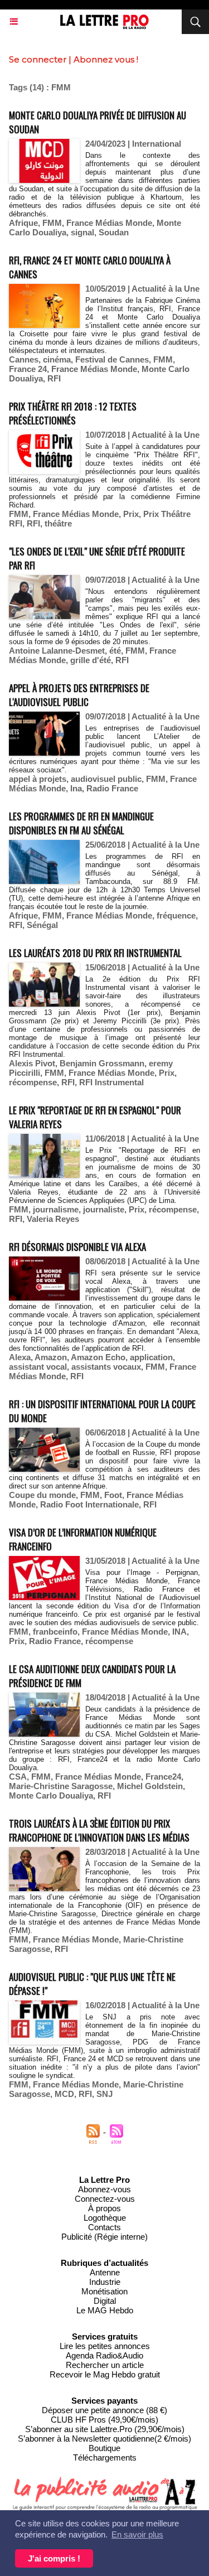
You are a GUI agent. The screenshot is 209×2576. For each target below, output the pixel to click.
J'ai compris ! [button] (54, 2558)
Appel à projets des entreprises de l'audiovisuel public (79, 695)
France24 (163, 1777)
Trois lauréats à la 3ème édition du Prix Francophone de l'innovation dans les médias (99, 1830)
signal (82, 232)
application (151, 1357)
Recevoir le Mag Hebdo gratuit (105, 2374)
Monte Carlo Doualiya (51, 1796)
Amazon (51, 1357)
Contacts (104, 2227)
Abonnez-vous (104, 2189)
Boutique (104, 2448)
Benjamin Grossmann (102, 1063)
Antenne (105, 2272)
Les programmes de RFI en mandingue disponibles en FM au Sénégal (81, 823)
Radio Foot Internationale (89, 1504)
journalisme (56, 1209)
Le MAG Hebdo (105, 2310)
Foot (113, 1495)
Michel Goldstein (150, 1786)
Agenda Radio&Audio (104, 2355)
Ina (76, 788)
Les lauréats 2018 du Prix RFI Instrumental (95, 953)
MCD (64, 2094)
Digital (105, 2301)
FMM (52, 223)
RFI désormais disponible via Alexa (77, 1247)
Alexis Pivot (32, 1063)
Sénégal (42, 925)
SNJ (104, 2094)
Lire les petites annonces (105, 2346)
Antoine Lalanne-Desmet (57, 651)
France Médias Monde (109, 223)
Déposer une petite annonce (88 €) (104, 2410)
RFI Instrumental (111, 1082)
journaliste (104, 1209)
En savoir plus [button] (137, 2534)
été (115, 651)
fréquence (176, 915)
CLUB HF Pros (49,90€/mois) (104, 2420)
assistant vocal (38, 1367)
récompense (33, 1082)
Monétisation (104, 2291)
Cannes (24, 359)
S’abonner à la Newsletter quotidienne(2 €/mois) (104, 2439)
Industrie (105, 2282)
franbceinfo (55, 1632)
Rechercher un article (105, 2365)
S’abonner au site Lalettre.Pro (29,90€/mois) (105, 2429)
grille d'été (91, 660)
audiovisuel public (106, 779)
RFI (54, 378)
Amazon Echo (98, 1357)
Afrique (23, 223)
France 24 (28, 369)
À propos (104, 2208)
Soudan (114, 232)
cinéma (57, 359)
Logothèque (105, 2218)
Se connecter (38, 59)
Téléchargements (105, 2457)
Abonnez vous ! (106, 59)
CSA (18, 1777)
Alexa (20, 1357)
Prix (131, 514)
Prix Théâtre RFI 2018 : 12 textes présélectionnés (73, 413)
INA (179, 1632)
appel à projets (38, 779)
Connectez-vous (105, 2199)
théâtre (58, 523)
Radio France (112, 788)
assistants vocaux (106, 1367)
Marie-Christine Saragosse (61, 1786)
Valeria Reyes (53, 1219)
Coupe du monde (42, 1495)
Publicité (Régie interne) (104, 2237)
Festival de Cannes (112, 359)
